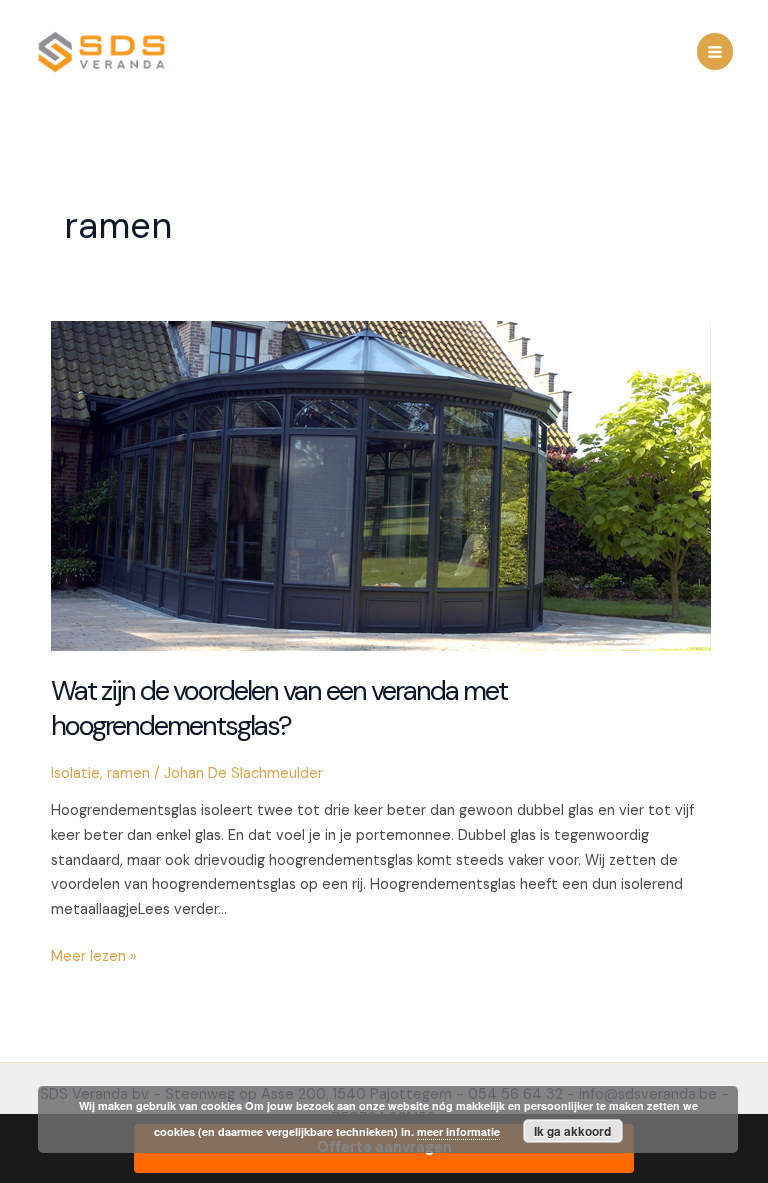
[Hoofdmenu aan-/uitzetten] (715, 51)
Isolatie (75, 773)
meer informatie (458, 1131)
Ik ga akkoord (572, 1131)
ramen (128, 773)
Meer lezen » (94, 958)
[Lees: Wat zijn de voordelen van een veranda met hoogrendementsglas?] (381, 485)
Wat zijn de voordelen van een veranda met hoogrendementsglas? (279, 708)
